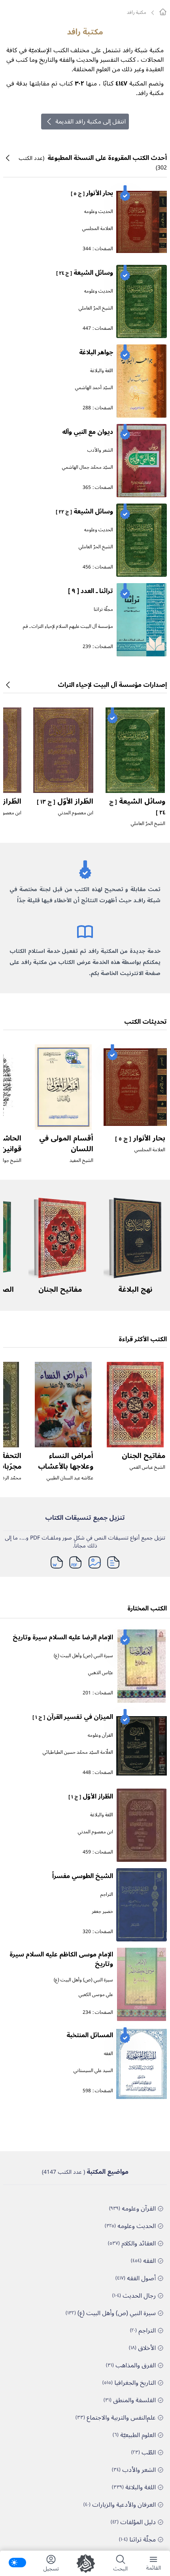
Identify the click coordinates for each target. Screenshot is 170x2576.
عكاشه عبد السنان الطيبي (70, 1478)
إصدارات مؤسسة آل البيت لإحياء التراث (112, 685)
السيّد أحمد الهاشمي (94, 388)
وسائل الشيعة (85, 273)
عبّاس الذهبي (101, 1673)
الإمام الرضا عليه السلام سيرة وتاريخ (63, 1637)
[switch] (17, 2563)
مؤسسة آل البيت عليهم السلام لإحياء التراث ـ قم (68, 626)
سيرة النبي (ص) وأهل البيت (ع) (83, 1656)
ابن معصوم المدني (76, 813)
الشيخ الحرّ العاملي (96, 308)
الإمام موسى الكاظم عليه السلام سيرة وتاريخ (61, 1959)
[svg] (163, 12)
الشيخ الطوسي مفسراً (83, 1876)
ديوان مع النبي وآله (88, 432)
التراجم (107, 1894)
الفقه (109, 2054)
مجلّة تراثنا (103, 609)
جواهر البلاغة (96, 352)
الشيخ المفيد (81, 1161)
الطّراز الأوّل (65, 801)
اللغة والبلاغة (102, 371)
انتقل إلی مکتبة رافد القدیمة (91, 122)
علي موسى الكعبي (96, 1995)
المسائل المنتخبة (90, 2035)
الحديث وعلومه (99, 212)
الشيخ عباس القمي (147, 1467)
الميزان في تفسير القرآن (73, 1717)
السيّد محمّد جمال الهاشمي (88, 467)
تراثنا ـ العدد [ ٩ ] (91, 591)
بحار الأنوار (92, 193)
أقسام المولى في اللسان (66, 1144)
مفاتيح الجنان (60, 1289)
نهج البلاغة (135, 1289)
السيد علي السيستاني (93, 2071)
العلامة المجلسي (98, 229)
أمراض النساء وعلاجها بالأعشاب (66, 1461)
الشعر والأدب (100, 450)
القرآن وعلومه (100, 1735)
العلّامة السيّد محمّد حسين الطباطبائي (78, 1752)
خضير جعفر (102, 1912)
